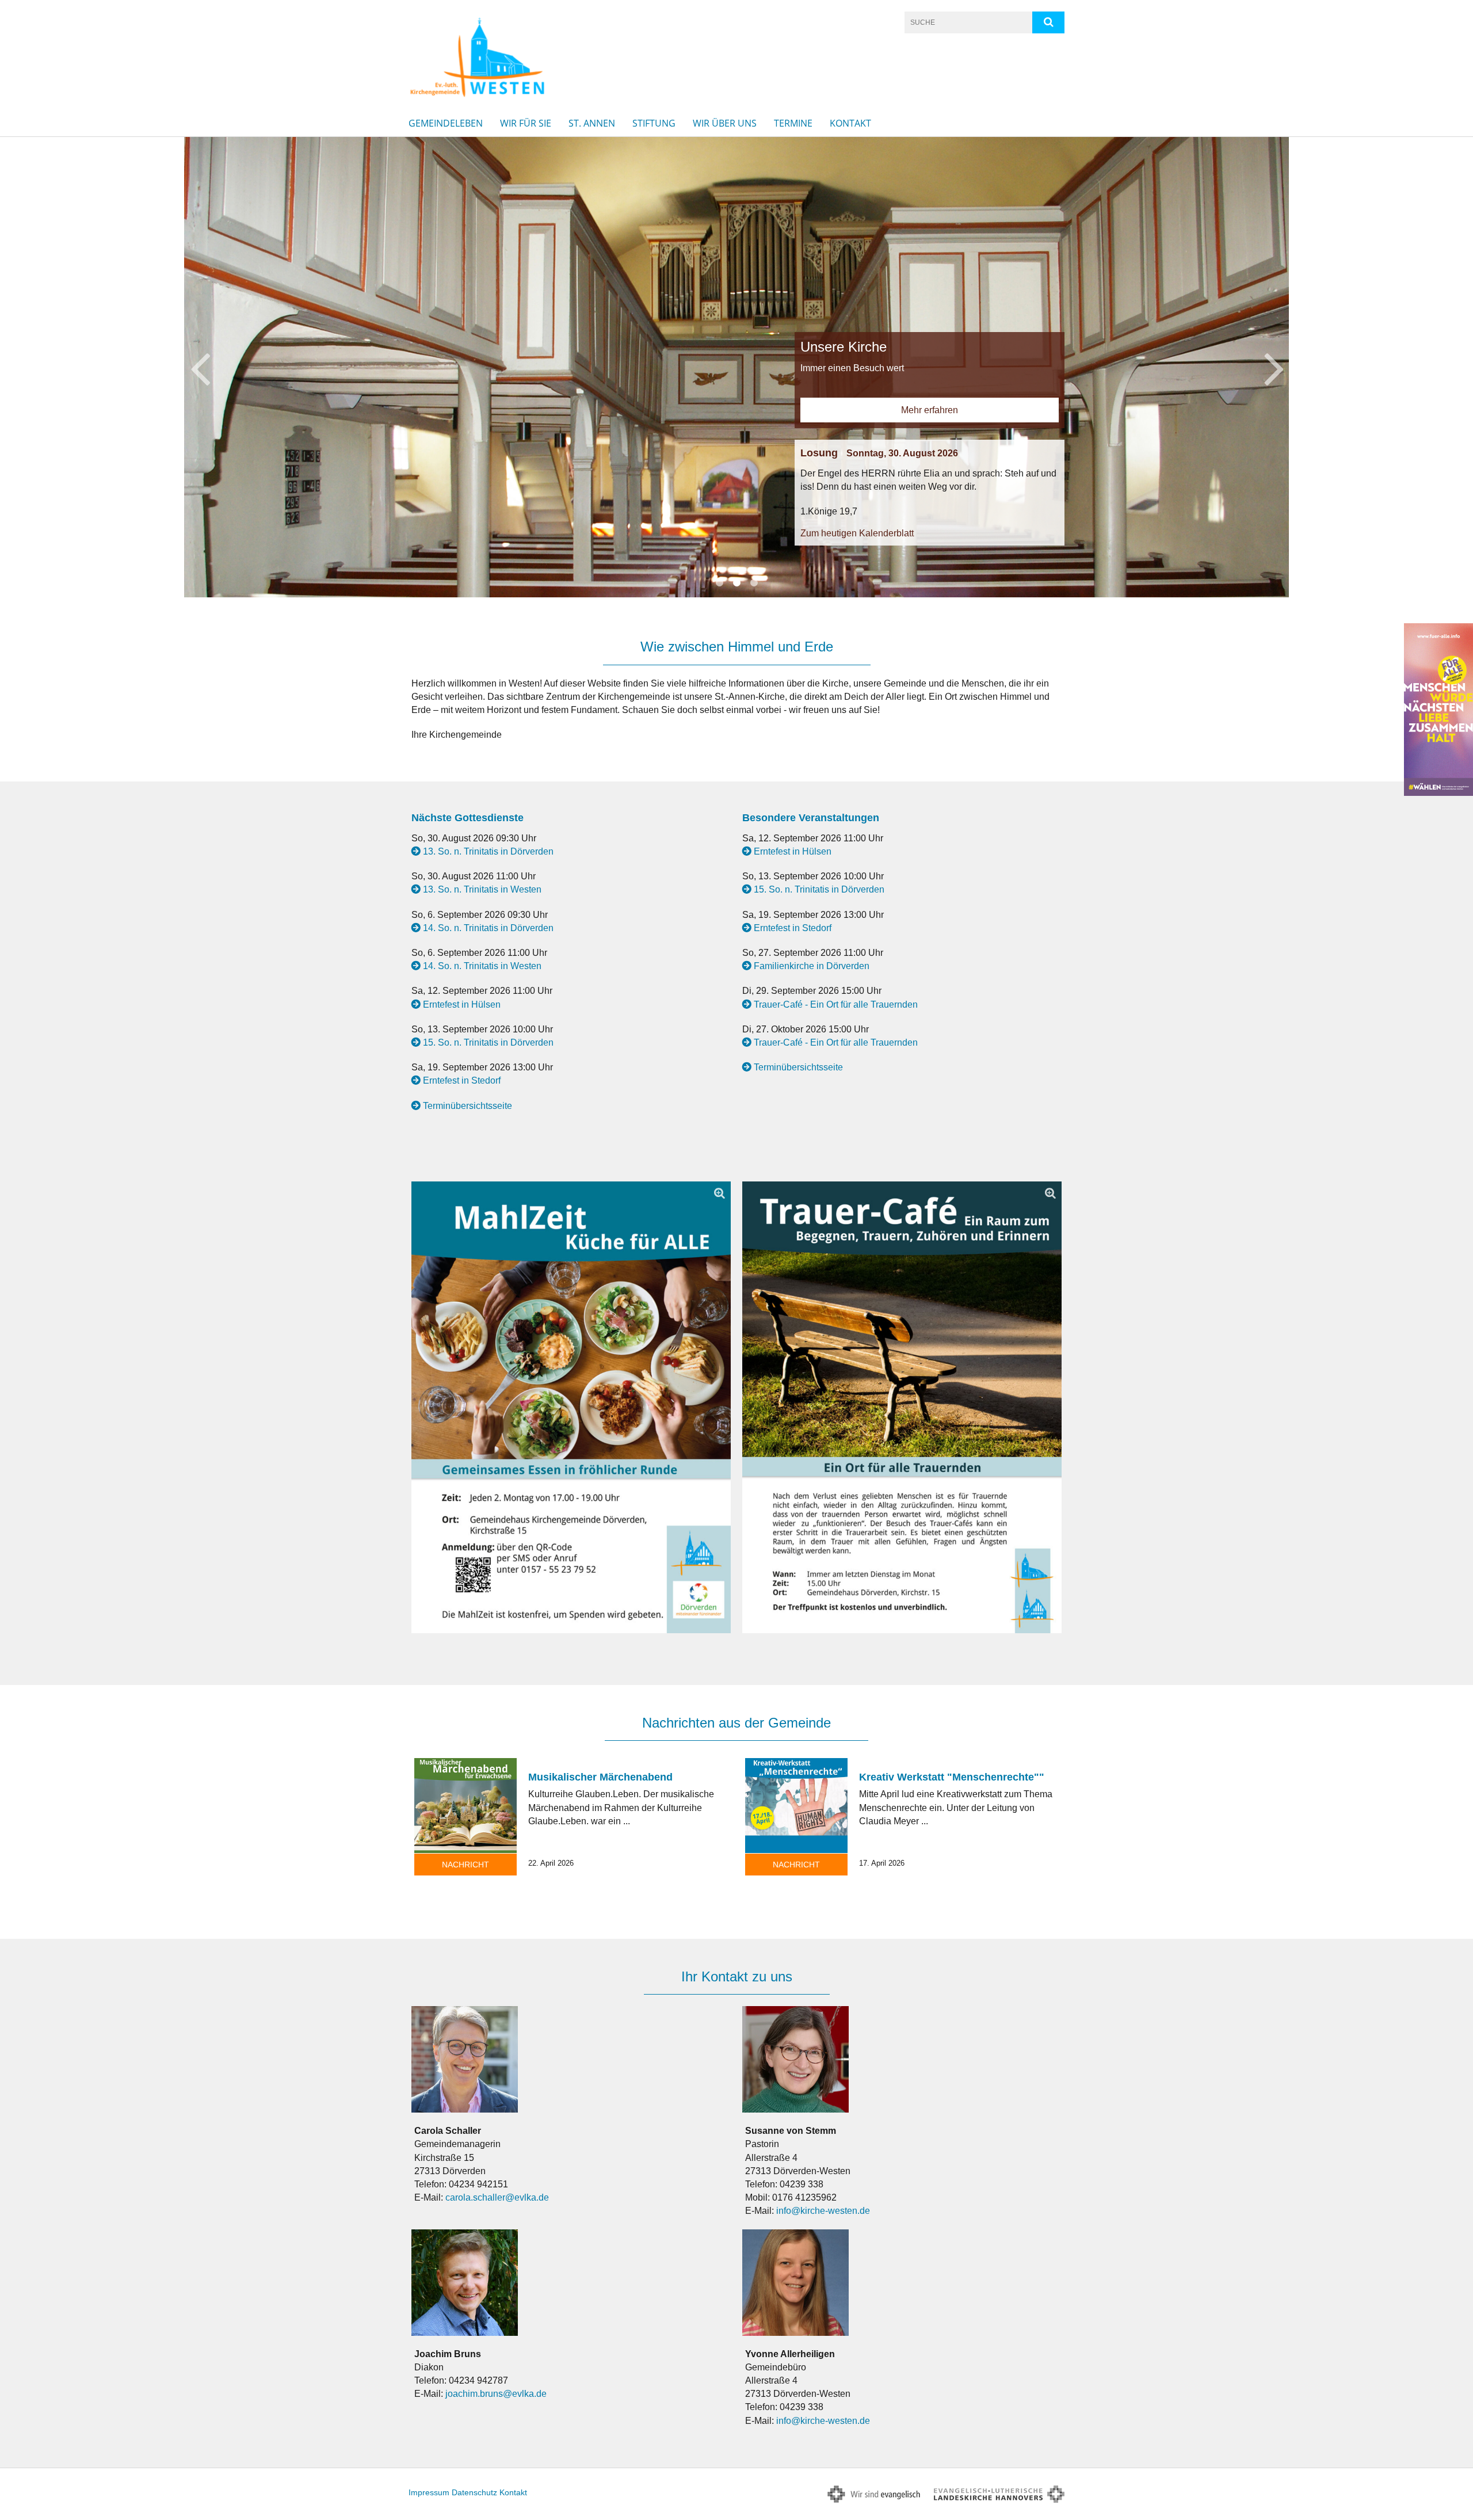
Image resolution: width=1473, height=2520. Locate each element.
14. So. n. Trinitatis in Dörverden (488, 928)
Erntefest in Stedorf (462, 1080)
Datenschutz (474, 2492)
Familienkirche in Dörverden (812, 966)
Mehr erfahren (543, 256)
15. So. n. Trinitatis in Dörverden (488, 1042)
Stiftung (654, 123)
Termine (793, 123)
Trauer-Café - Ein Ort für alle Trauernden (836, 1004)
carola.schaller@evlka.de (497, 2197)
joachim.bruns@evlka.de (496, 2394)
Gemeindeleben (446, 123)
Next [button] (1274, 367)
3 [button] (754, 583)
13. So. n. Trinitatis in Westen (482, 889)
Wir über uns (725, 123)
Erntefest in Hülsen (462, 1004)
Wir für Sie (526, 123)
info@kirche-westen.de (823, 2211)
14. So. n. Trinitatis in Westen (482, 966)
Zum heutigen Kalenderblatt (471, 379)
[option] (736, 367)
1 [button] (719, 583)
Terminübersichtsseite (468, 1106)
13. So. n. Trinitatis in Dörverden (488, 851)
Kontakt (850, 123)
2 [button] (736, 583)
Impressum (429, 2492)
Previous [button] (200, 367)
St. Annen (592, 123)
